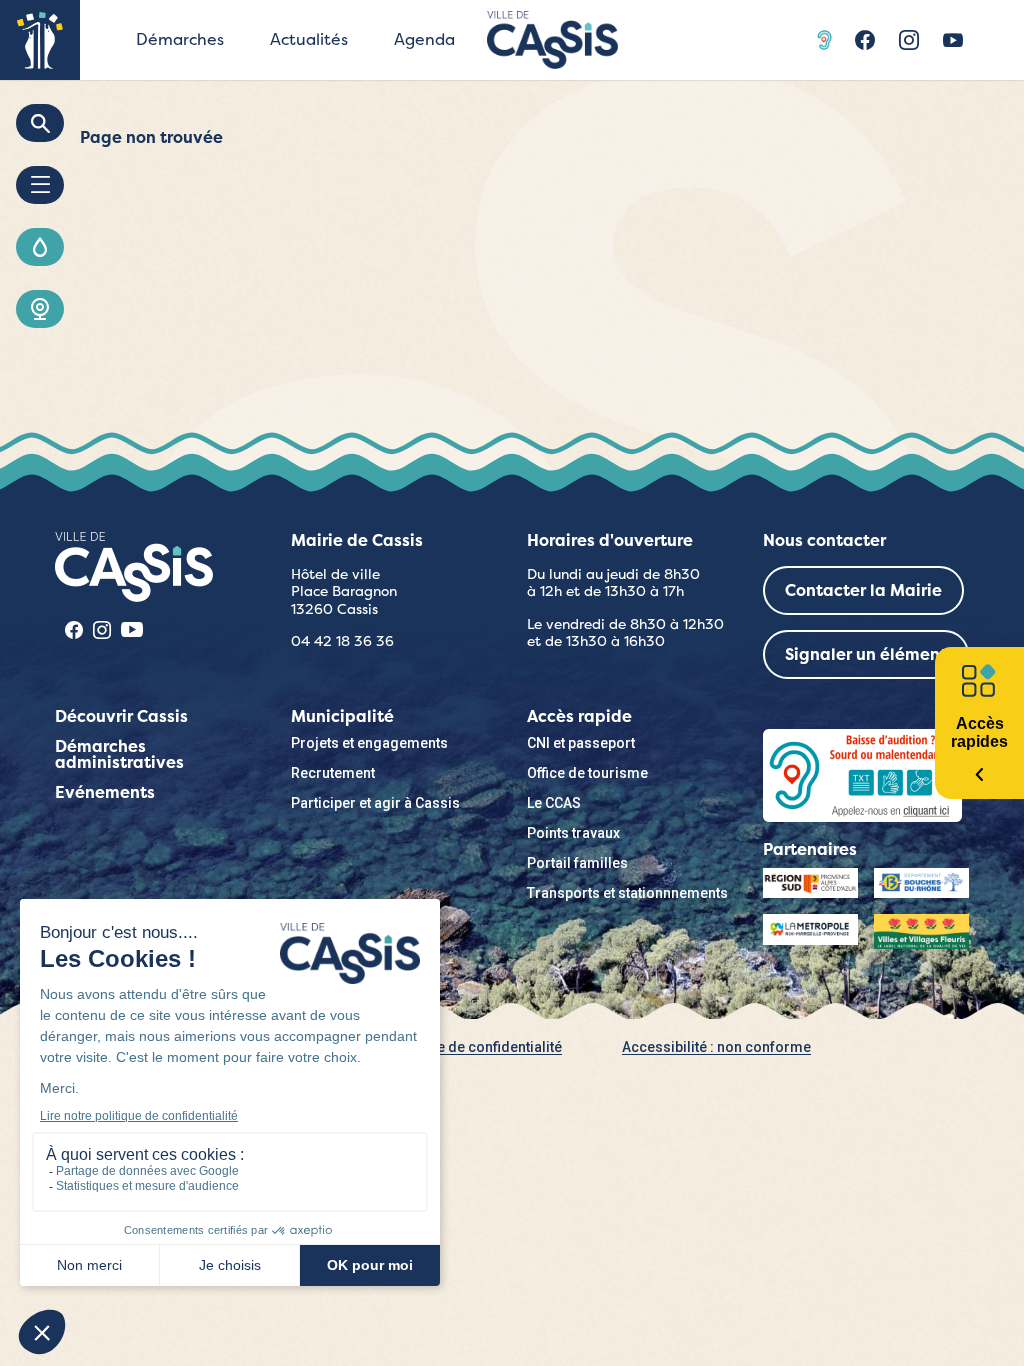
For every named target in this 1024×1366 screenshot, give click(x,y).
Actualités (309, 39)
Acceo (827, 40)
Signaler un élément (866, 654)
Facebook (865, 40)
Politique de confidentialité (474, 1047)
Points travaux (573, 833)
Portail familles (577, 863)
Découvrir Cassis (121, 716)
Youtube (953, 40)
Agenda (424, 39)
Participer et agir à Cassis (375, 803)
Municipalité (342, 716)
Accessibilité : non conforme (716, 1047)
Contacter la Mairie (863, 590)
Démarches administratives (119, 754)
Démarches (180, 39)
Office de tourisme (587, 773)
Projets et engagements (369, 743)
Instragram (909, 40)
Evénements (105, 792)
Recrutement (333, 773)
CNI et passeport (581, 743)
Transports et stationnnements (627, 893)
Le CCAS (554, 803)
